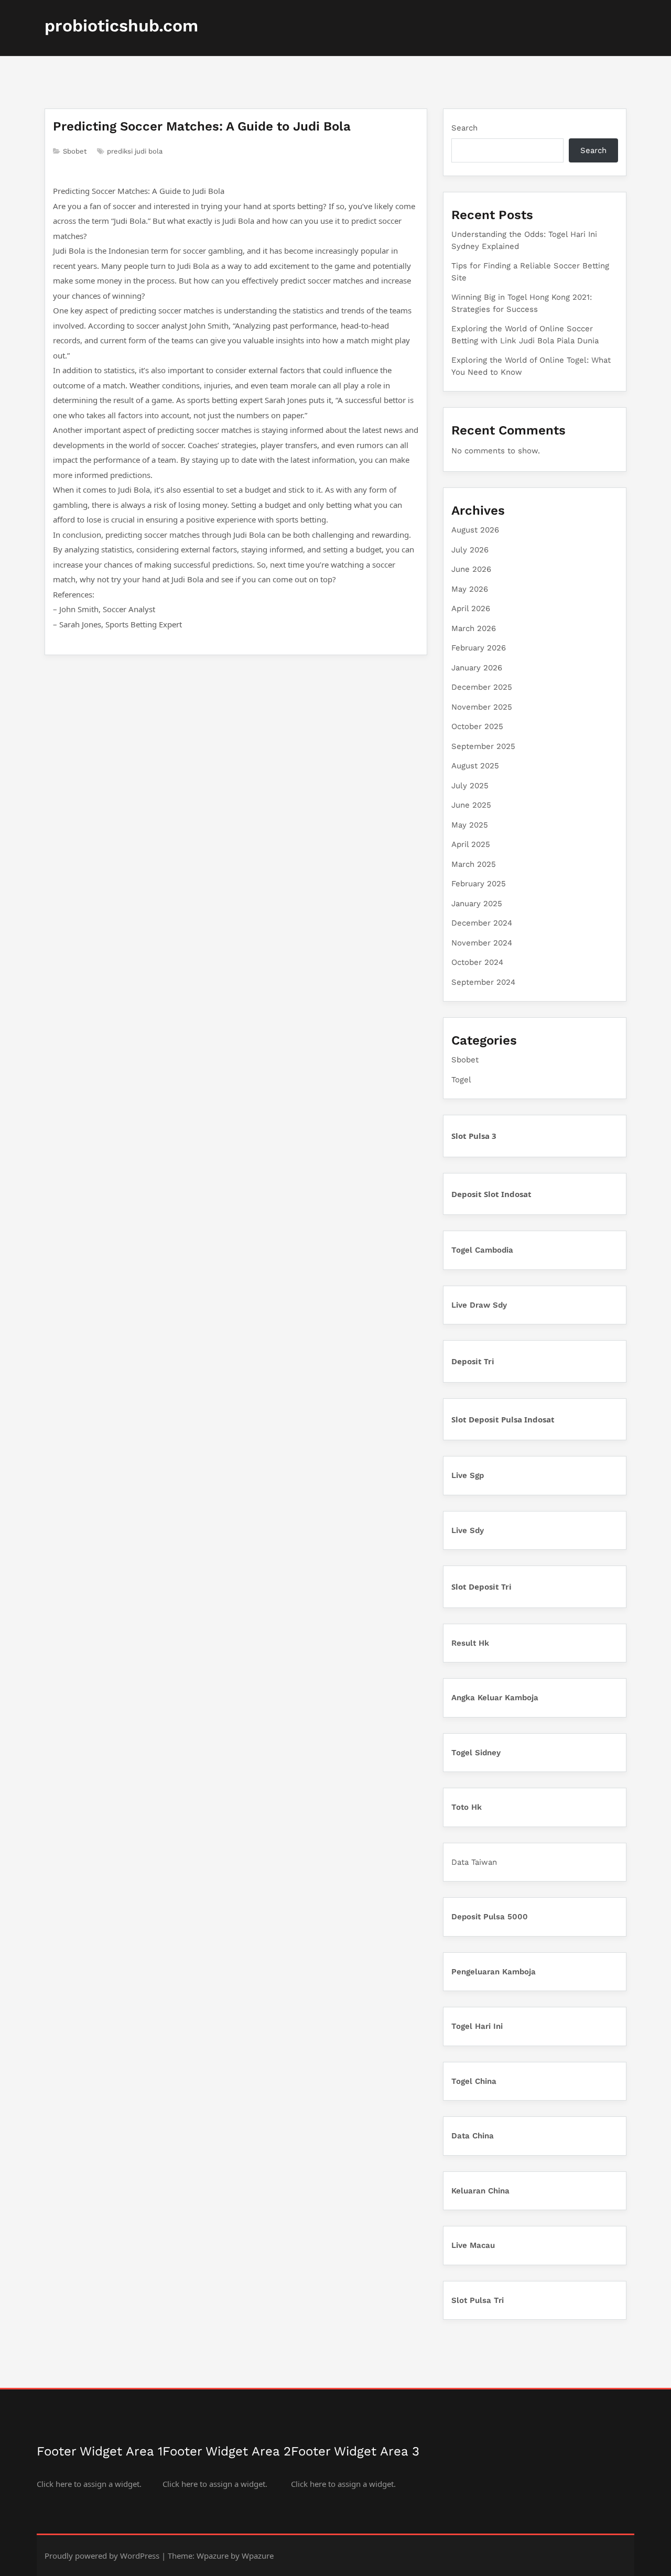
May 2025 (470, 825)
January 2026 (477, 668)
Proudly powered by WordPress (102, 2556)
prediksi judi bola (135, 151)
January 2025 (477, 904)
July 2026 (470, 550)
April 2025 (471, 844)
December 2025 (482, 687)
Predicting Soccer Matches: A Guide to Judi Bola (202, 126)
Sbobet (75, 151)
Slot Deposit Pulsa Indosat (503, 1419)
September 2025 (483, 746)
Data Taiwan (474, 1862)
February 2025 (479, 884)
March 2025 (474, 864)
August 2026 (475, 530)
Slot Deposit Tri (481, 1586)
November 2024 (482, 943)
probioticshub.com (121, 26)
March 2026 (474, 628)
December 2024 (482, 923)
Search (464, 128)
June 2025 (471, 805)
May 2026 (470, 589)
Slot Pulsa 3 (474, 1136)
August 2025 (475, 766)
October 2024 (477, 962)
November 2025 (482, 707)
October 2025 (477, 726)
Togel (461, 1080)
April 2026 (471, 608)
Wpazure (213, 2556)
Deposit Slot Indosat (491, 1194)
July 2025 (470, 786)
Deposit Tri (473, 1361)
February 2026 (479, 648)
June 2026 (471, 569)
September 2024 (483, 982)
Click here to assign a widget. (89, 2484)
